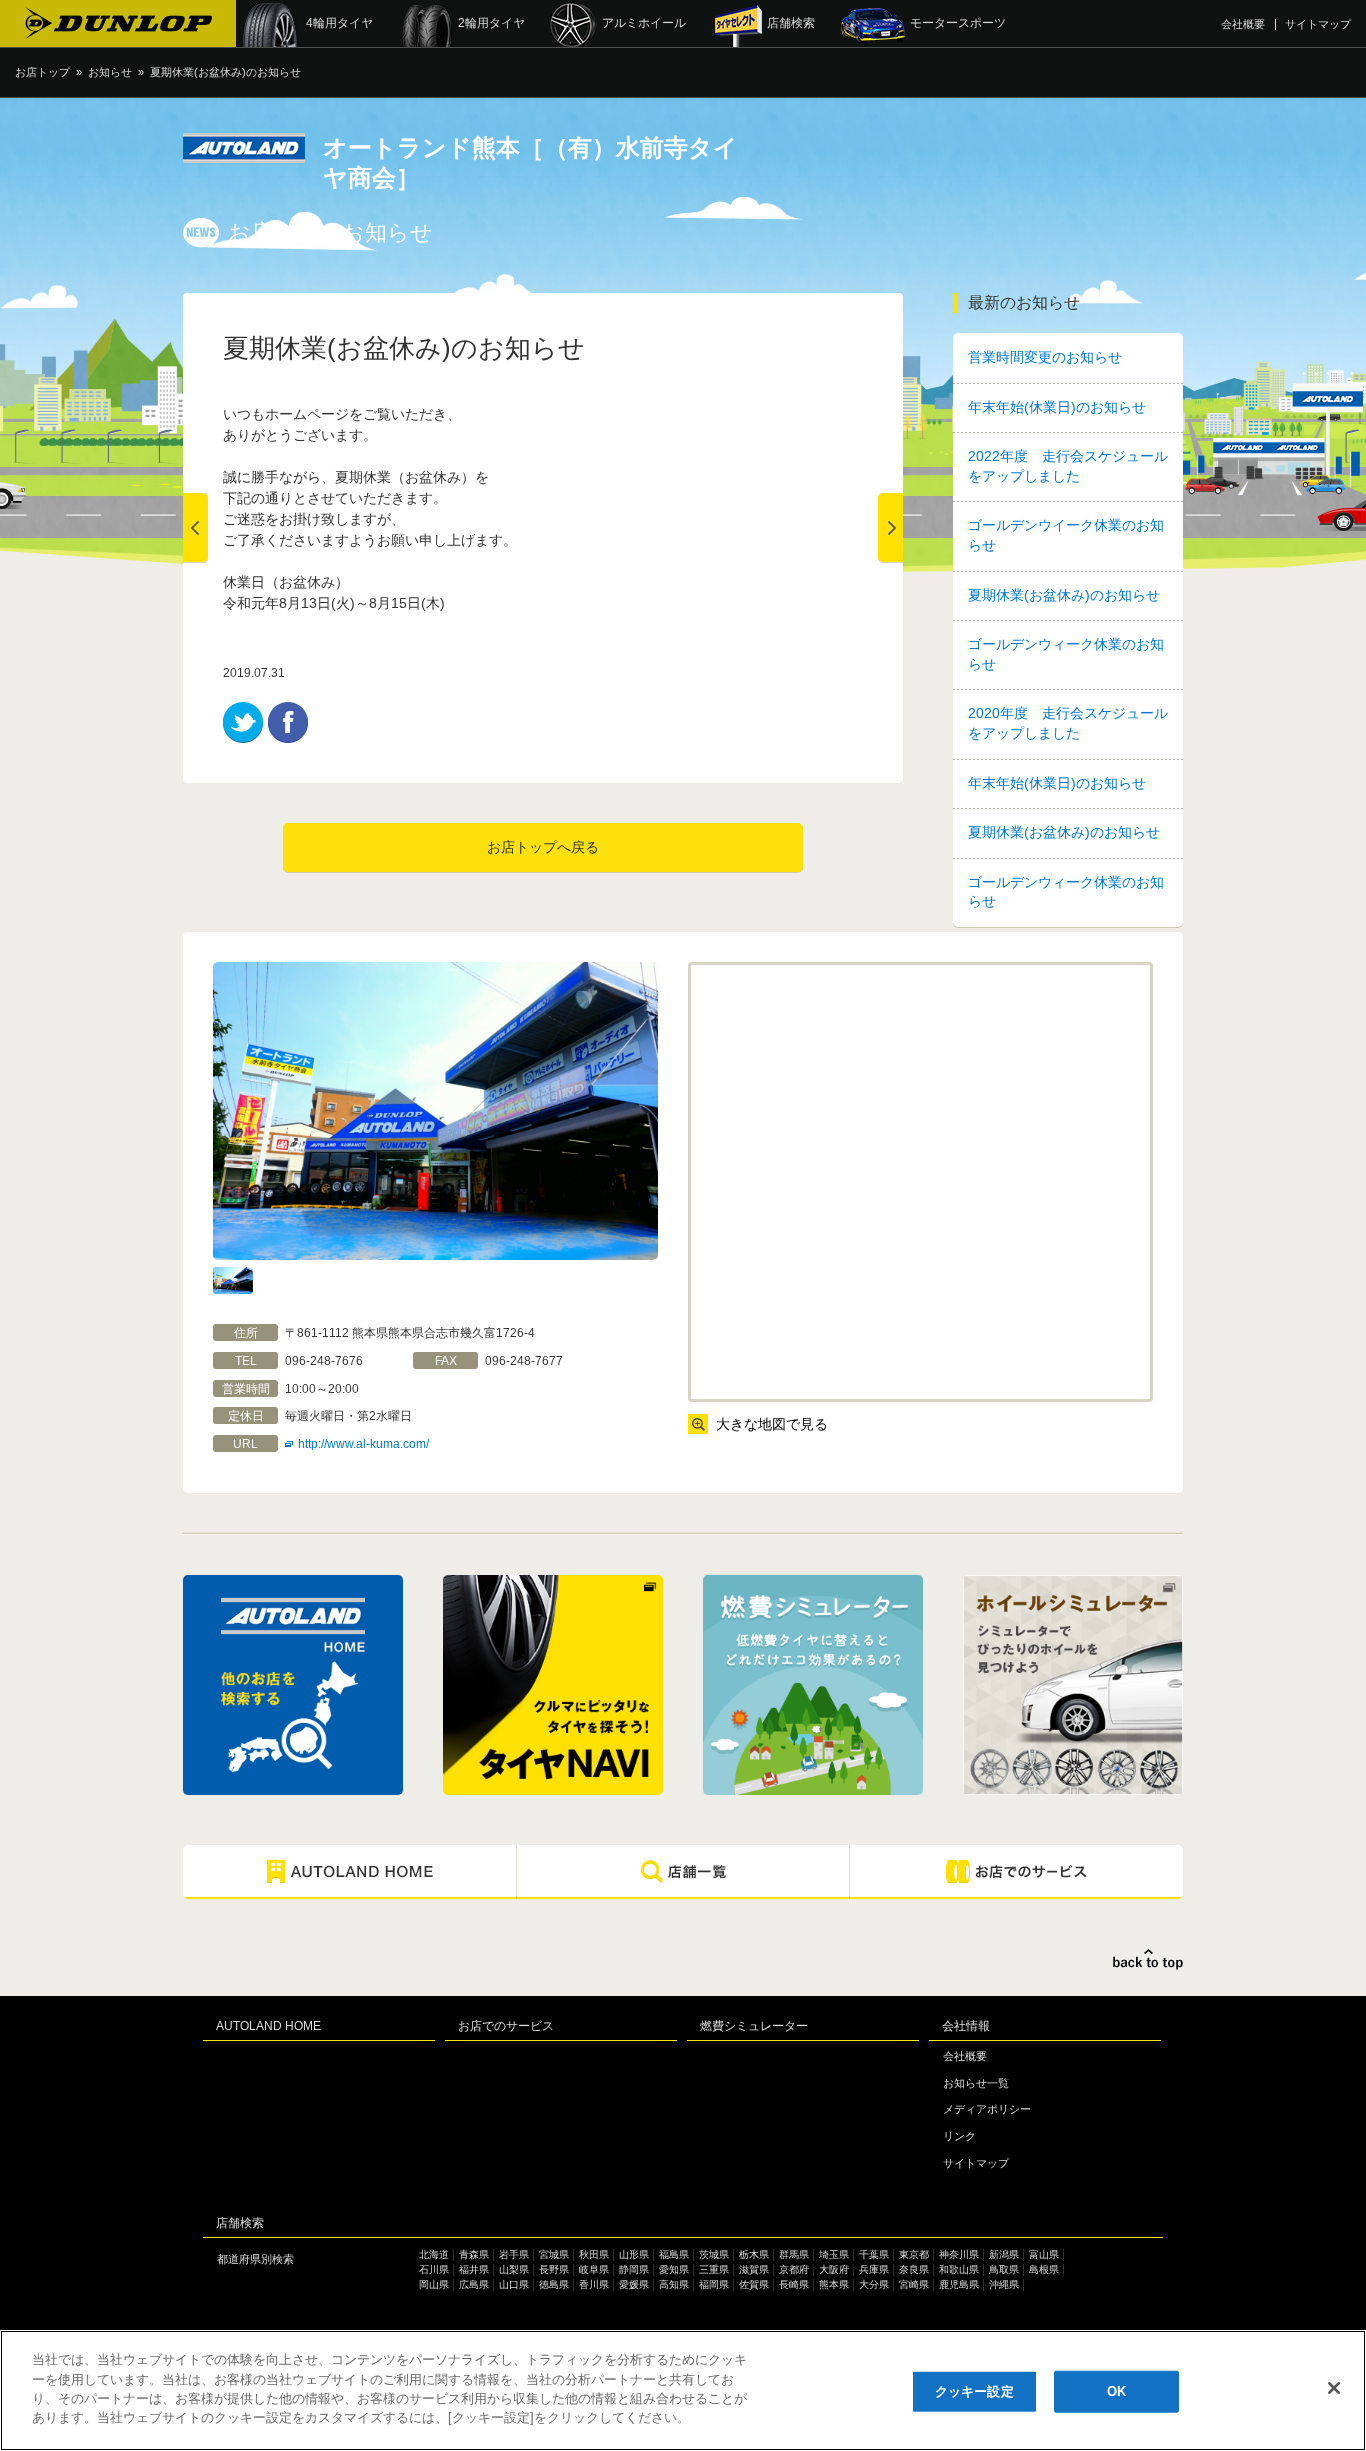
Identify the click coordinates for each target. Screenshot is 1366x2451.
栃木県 (754, 2254)
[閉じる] (1334, 2388)
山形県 (634, 2254)
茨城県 (714, 2254)
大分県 (874, 2284)
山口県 (514, 2284)
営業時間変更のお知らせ (1045, 357)
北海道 (434, 2254)
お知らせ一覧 (976, 2083)
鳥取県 (1004, 2269)
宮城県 (554, 2254)
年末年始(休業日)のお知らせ (1057, 407)
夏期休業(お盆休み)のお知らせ (1064, 595)
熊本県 (834, 2284)
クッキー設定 (974, 2391)
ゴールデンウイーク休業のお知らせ (1066, 535)
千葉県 (874, 2254)
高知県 (674, 2284)
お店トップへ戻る (543, 847)
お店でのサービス (506, 2026)
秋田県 (594, 2254)
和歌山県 (959, 2269)
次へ (890, 528)
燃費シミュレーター (754, 2026)
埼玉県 (834, 2254)
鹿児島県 (959, 2284)
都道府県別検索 (255, 2259)
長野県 (554, 2269)
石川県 (434, 2269)
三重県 (714, 2269)
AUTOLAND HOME (268, 2026)
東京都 (914, 2254)
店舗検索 (240, 2223)
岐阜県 (594, 2269)
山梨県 (514, 2269)
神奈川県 (959, 2254)
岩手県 (514, 2254)
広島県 (474, 2284)
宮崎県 (914, 2284)
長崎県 (794, 2284)
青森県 (474, 2254)
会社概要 (1243, 24)
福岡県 (714, 2284)
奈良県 (914, 2269)
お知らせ (110, 72)
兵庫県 (874, 2269)
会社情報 (966, 2026)
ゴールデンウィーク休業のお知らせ (1066, 654)
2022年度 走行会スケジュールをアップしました (1068, 466)
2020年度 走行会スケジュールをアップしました (1068, 723)
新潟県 (1004, 2254)
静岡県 (634, 2269)
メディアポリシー (987, 2109)
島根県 (1044, 2269)
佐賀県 (754, 2284)
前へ (195, 528)
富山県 (1044, 2254)
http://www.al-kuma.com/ (363, 1444)
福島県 (674, 2254)
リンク (959, 2136)
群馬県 (794, 2254)
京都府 (794, 2269)
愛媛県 (634, 2284)
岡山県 (434, 2284)
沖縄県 (1004, 2284)
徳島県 (554, 2284)
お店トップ (42, 72)
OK (1116, 2391)
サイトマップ (1318, 24)
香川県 (594, 2284)
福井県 (474, 2269)
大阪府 (834, 2269)
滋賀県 (754, 2269)
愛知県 (674, 2269)
